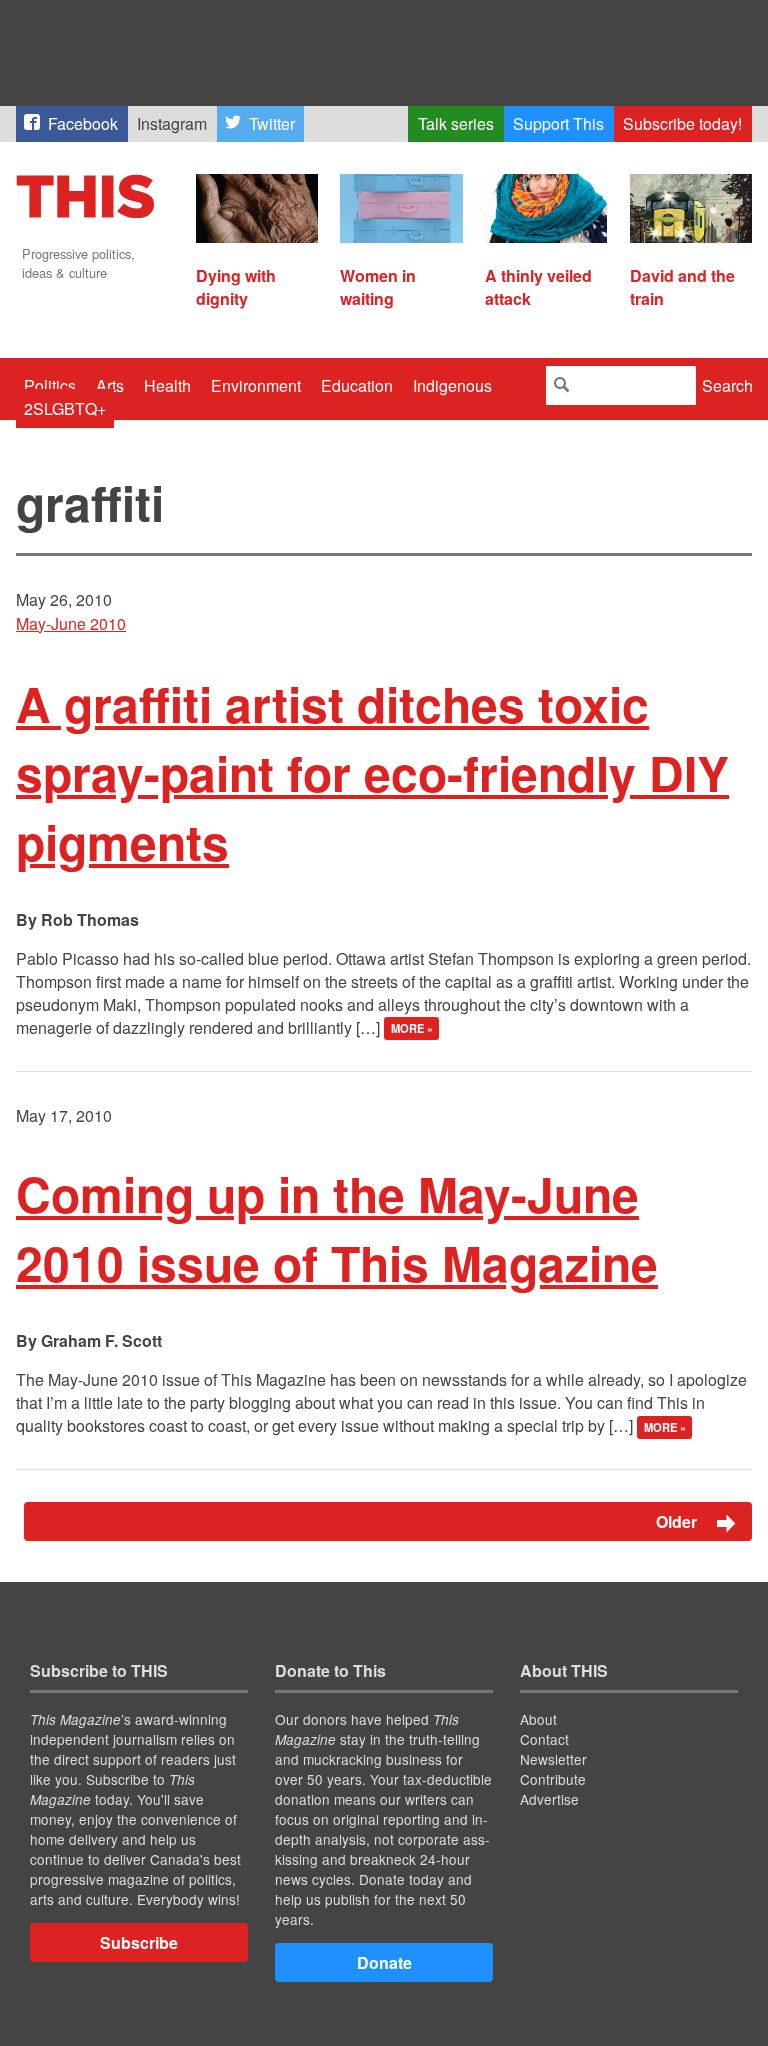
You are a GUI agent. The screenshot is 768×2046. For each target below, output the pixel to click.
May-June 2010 (71, 623)
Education (357, 385)
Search (727, 385)
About (538, 1719)
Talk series (456, 123)
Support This (558, 123)
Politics (50, 385)
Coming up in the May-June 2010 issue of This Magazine (337, 1228)
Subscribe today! (682, 123)
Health (167, 385)
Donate (384, 1962)
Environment (256, 385)
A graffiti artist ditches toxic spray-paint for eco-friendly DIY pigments (372, 772)
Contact (544, 1739)
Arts (110, 385)
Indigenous (452, 385)
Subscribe (139, 1942)
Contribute (553, 1779)
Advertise (549, 1799)
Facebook (83, 123)
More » (412, 1029)
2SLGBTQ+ (65, 408)
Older (678, 1521)
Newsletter (553, 1759)
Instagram (172, 123)
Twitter (272, 123)
